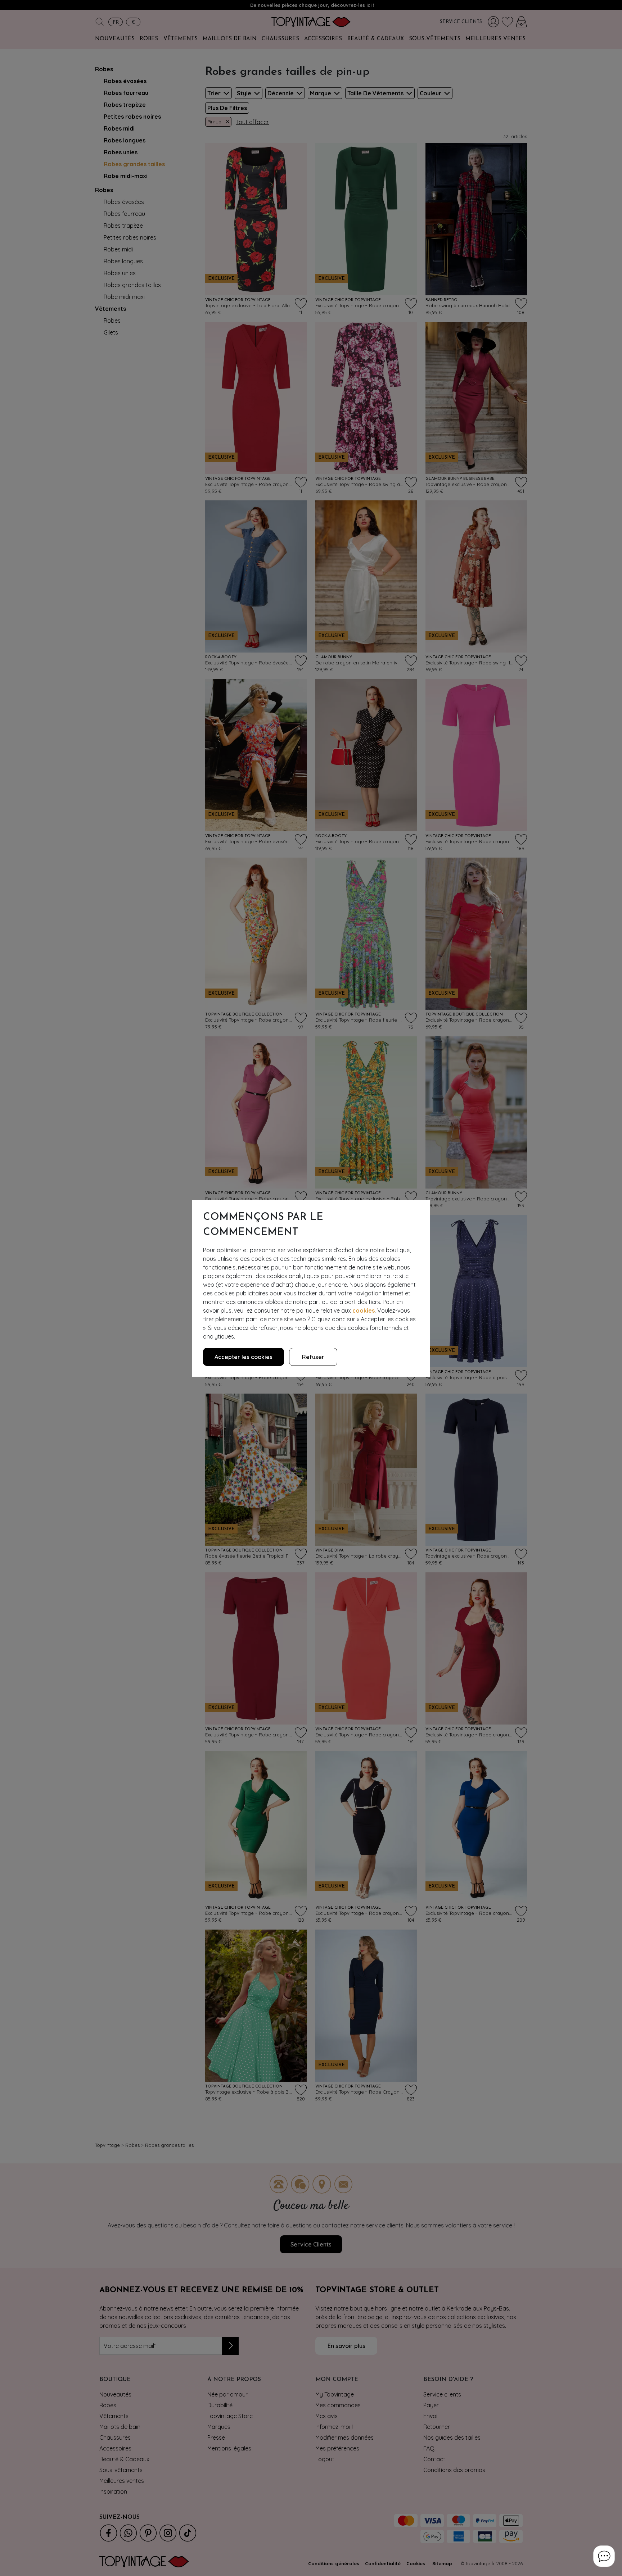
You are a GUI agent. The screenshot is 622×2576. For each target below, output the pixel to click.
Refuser (313, 1357)
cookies (364, 1310)
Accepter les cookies (244, 1357)
